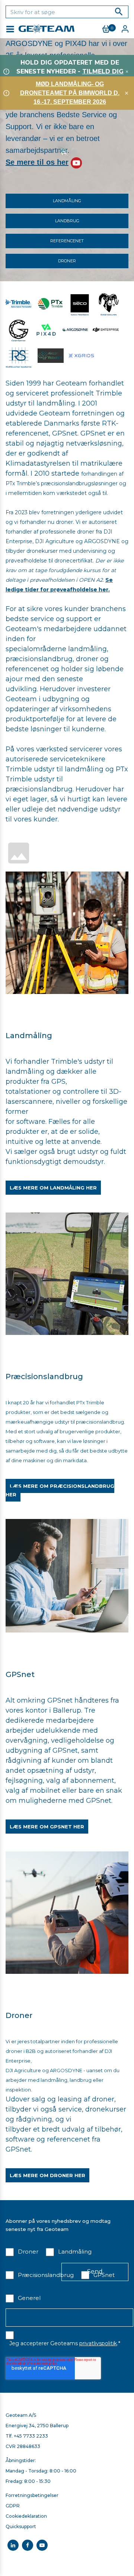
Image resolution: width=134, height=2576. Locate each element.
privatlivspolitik (98, 2343)
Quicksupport (21, 2526)
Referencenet (67, 241)
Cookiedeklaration (26, 2516)
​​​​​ (19, 329)
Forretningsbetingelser (32, 2495)
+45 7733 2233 (31, 2436)
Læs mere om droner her (47, 2175)
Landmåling (67, 201)
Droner (67, 261)
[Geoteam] (67, 932)
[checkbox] (22, 2253)
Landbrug (67, 221)
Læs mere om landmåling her (53, 1188)
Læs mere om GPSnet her (47, 1827)
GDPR (13, 2506)
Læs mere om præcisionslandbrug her (60, 1490)
